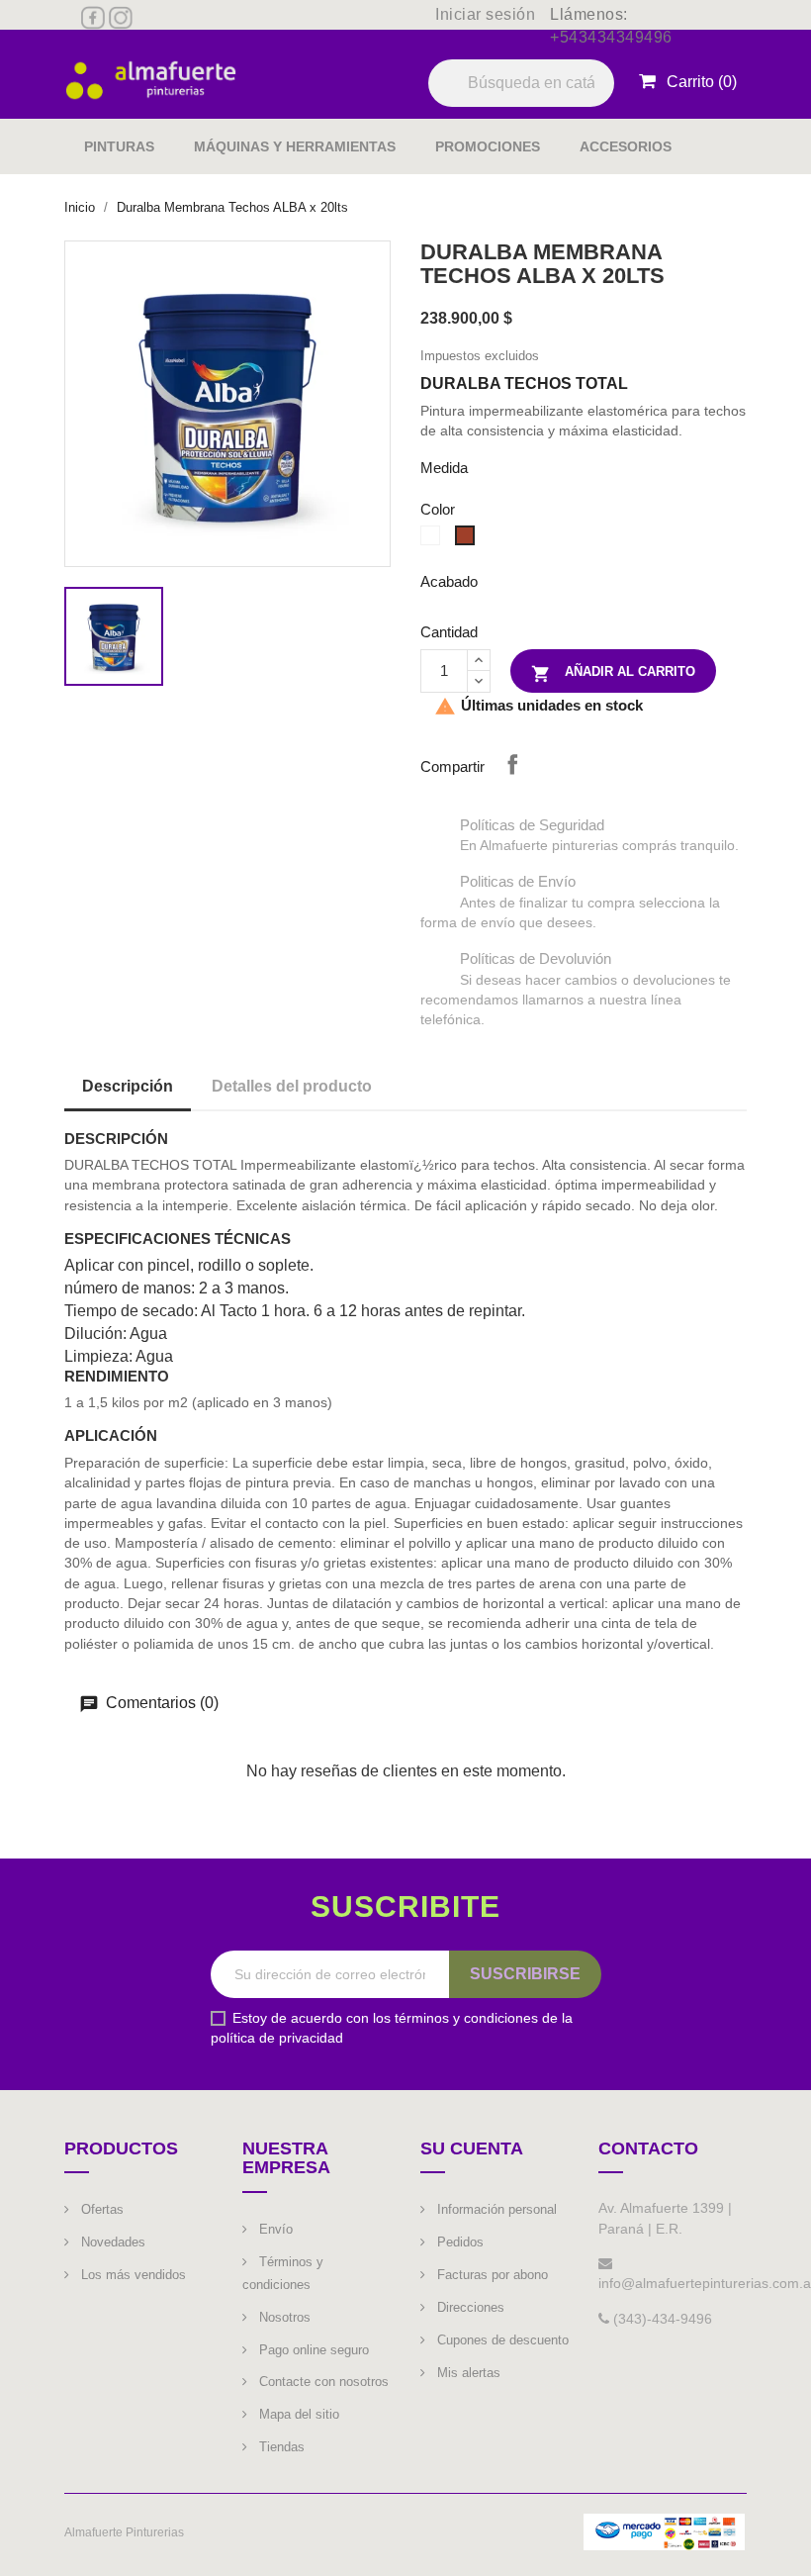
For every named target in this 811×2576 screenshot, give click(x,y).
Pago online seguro (312, 2350)
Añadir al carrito (613, 674)
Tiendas (280, 2447)
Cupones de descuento (501, 2340)
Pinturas (119, 146)
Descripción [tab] (128, 1086)
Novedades (111, 2242)
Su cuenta (472, 2148)
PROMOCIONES (488, 146)
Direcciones (469, 2307)
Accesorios (626, 146)
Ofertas (100, 2209)
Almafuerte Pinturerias (124, 2532)
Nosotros (283, 2317)
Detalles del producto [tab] (292, 1086)
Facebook (93, 18)
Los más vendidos (132, 2275)
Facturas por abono (491, 2275)
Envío (274, 2229)
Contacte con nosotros (322, 2382)
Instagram (121, 18)
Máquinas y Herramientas (295, 146)
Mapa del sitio (297, 2414)
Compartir (512, 764)
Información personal (495, 2209)
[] (606, 106)
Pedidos (458, 2242)
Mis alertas (467, 2373)
